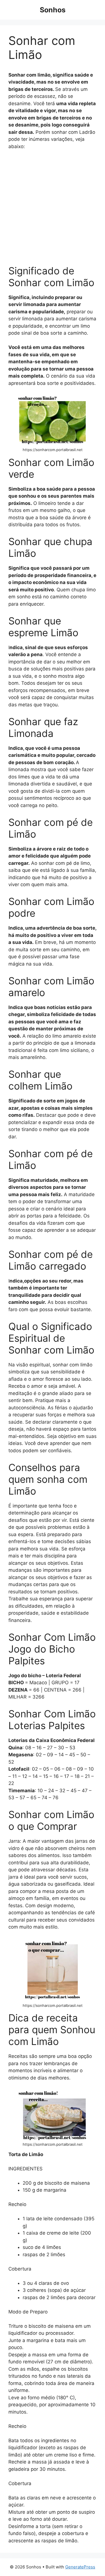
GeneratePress (80, 2567)
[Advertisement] (53, 210)
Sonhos (53, 10)
